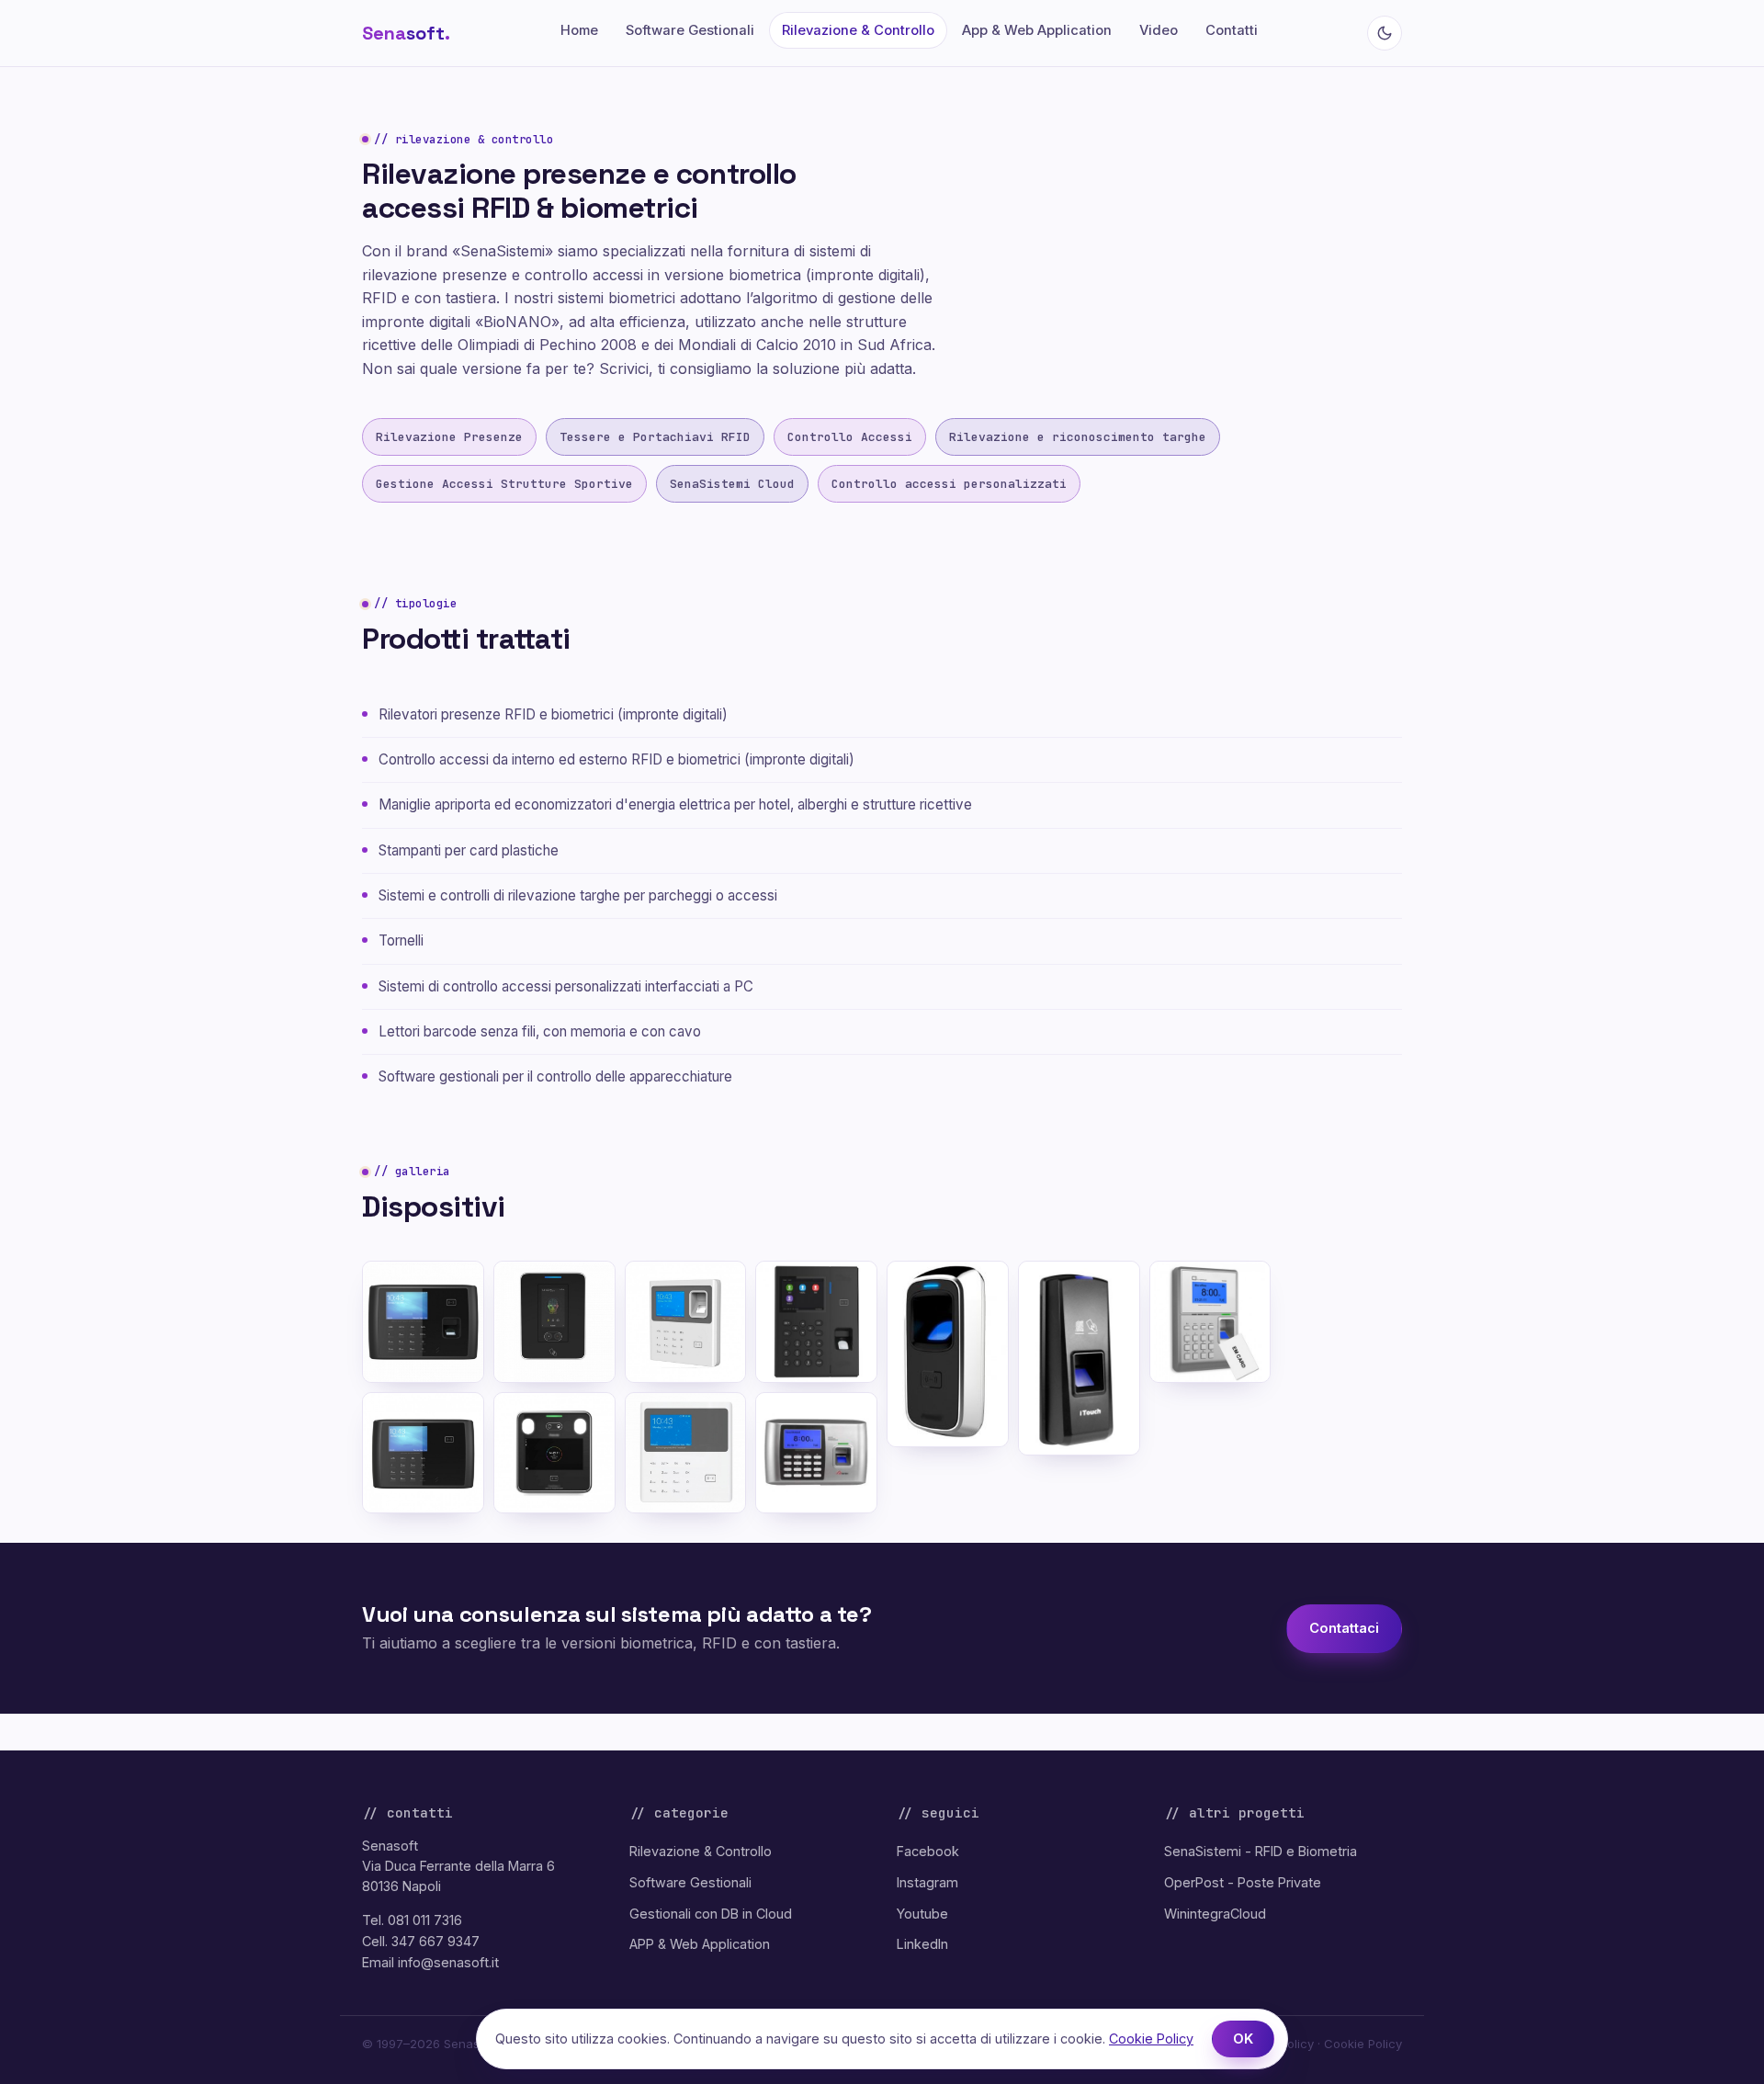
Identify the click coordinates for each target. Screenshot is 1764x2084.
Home (579, 30)
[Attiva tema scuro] (1385, 33)
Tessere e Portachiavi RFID (655, 437)
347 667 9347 (435, 1941)
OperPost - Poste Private (1243, 1882)
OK (1243, 2039)
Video (1159, 30)
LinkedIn (922, 1944)
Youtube (922, 1914)
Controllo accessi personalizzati (949, 484)
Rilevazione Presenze (449, 437)
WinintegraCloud (1215, 1914)
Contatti (1232, 30)
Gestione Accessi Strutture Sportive (504, 484)
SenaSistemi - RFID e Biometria (1261, 1851)
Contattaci (1344, 1628)
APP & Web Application (700, 1944)
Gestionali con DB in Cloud (711, 1914)
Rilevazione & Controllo (858, 30)
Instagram (927, 1882)
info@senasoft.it (448, 1962)
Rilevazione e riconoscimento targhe (1078, 437)
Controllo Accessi (850, 437)
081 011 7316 (425, 1920)
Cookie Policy (1363, 2044)
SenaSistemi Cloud (732, 484)
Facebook (928, 1851)
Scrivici (624, 368)
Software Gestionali (690, 30)
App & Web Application (1037, 30)
